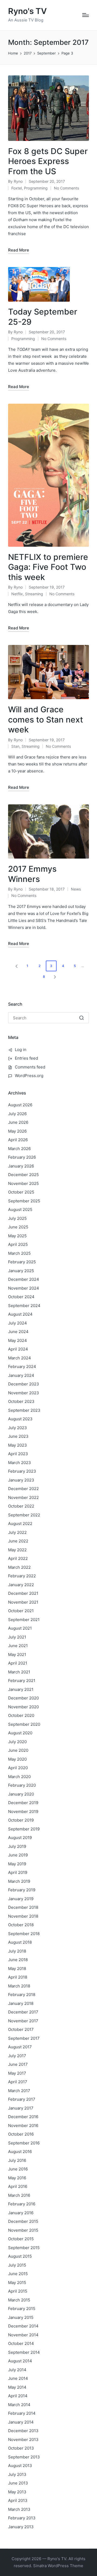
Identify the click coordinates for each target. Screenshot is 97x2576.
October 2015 (21, 2239)
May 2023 (18, 1445)
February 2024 (22, 1367)
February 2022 (22, 1576)
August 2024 (20, 1314)
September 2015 (24, 2248)
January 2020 (21, 1794)
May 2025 (17, 1236)
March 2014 (19, 2405)
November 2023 (24, 1393)
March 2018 (19, 1986)
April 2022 (18, 1558)
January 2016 (21, 2213)
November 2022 (23, 1497)
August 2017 (20, 2047)
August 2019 (20, 1838)
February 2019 (22, 1890)
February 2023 (22, 1471)
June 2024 (18, 1332)
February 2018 (22, 1995)
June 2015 (18, 2274)
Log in (21, 1050)
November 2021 (23, 1602)
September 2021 (24, 1620)
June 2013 (18, 2483)
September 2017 (24, 2038)
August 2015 (20, 2256)
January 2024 (21, 1375)
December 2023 (24, 1384)
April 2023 (18, 1454)
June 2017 (18, 2064)
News (76, 889)
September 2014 (24, 2352)
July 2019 (17, 1846)
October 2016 (21, 2134)
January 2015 (21, 2317)
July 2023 (18, 1428)
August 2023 (20, 1419)
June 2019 (18, 1855)
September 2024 (24, 1306)
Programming (36, 188)
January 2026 (21, 1166)
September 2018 (24, 1934)
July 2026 (17, 1114)
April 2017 (18, 2082)
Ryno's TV (27, 11)
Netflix (17, 594)
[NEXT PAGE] (54, 977)
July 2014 (17, 2370)
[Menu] (86, 15)
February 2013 (22, 2518)
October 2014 (21, 2343)
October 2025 (21, 1192)
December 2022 (23, 1489)
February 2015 (22, 2309)
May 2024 (18, 1340)
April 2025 (18, 1244)
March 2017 (19, 2091)
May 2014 (17, 2387)
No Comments (66, 188)
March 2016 (19, 2195)
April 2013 (18, 2500)
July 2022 (17, 1532)
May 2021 (17, 1654)
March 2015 (19, 2300)
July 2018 (17, 1951)
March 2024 (20, 1358)
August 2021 (20, 1628)
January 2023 (21, 1480)
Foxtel (17, 188)
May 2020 (17, 1759)
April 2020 (18, 1768)
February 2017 (22, 2099)
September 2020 (24, 1724)
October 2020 (21, 1715)
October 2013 (21, 2448)
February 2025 (22, 1262)
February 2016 (22, 2204)
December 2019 (23, 1803)
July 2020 (17, 1742)
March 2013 (19, 2509)
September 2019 (24, 1829)
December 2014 (23, 2326)
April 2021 (18, 1663)
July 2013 (17, 2474)
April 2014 (18, 2396)
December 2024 (24, 1279)
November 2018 (23, 1916)
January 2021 (21, 1689)
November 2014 (23, 2335)
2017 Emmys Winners (32, 874)
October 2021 (21, 1611)
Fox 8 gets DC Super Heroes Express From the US (48, 161)
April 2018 (18, 1977)
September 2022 (24, 1515)
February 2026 (22, 1157)
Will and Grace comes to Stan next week (46, 719)
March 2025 (19, 1253)
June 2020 (18, 1750)
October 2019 (21, 1820)
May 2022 (17, 1550)
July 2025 (17, 1218)
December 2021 (23, 1593)
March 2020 (19, 1777)
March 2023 (20, 1463)
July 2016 (17, 2160)
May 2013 (17, 2492)
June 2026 (18, 1122)
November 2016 (23, 2126)
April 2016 (18, 2186)
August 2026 (20, 1105)
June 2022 (18, 1541)
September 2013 (24, 2457)
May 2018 (17, 1969)
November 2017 (23, 2021)
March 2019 (19, 1881)
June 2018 (18, 1960)
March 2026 (19, 1149)
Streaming (34, 594)
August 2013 (20, 2466)
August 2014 (20, 2361)
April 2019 (18, 1872)
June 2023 (18, 1436)
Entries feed (26, 1058)
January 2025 (21, 1271)
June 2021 (18, 1646)
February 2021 (22, 1681)
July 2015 (17, 2265)
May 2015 (17, 2283)
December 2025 (23, 1175)
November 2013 (23, 2440)
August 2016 (20, 2152)
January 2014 (21, 2422)
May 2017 (17, 2073)
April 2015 (18, 2291)
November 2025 (23, 1183)
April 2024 (18, 1349)
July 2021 (17, 1637)
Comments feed (30, 1067)
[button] (16, 966)
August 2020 (20, 1733)
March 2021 (19, 1672)
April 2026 (18, 1140)
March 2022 (19, 1567)
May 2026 (17, 1131)
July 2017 (17, 2056)
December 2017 (23, 2012)
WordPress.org (29, 1076)
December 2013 (23, 2431)
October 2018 (21, 1925)
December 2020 (23, 1698)
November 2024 (24, 1288)
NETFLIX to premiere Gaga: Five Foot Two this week (48, 567)
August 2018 (20, 1942)
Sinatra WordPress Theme (58, 2566)
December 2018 (23, 1907)
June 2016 (18, 2169)
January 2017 (21, 2108)
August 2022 (20, 1524)
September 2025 (24, 1201)
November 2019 (23, 1811)
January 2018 (21, 2003)
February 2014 (22, 2413)
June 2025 (18, 1227)
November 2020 (23, 1707)
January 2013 (21, 2527)
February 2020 (22, 1785)
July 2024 (18, 1323)
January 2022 (21, 1585)
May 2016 (17, 2178)
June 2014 (18, 2378)
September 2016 (24, 2143)
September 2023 (24, 1410)
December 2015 (23, 2221)
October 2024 (21, 1297)
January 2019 (21, 1899)
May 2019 (17, 1864)
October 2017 (21, 2029)
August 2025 (20, 1209)
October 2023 (21, 1401)
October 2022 (21, 1506)
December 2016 (23, 2117)
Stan (15, 746)
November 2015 (23, 2230)
